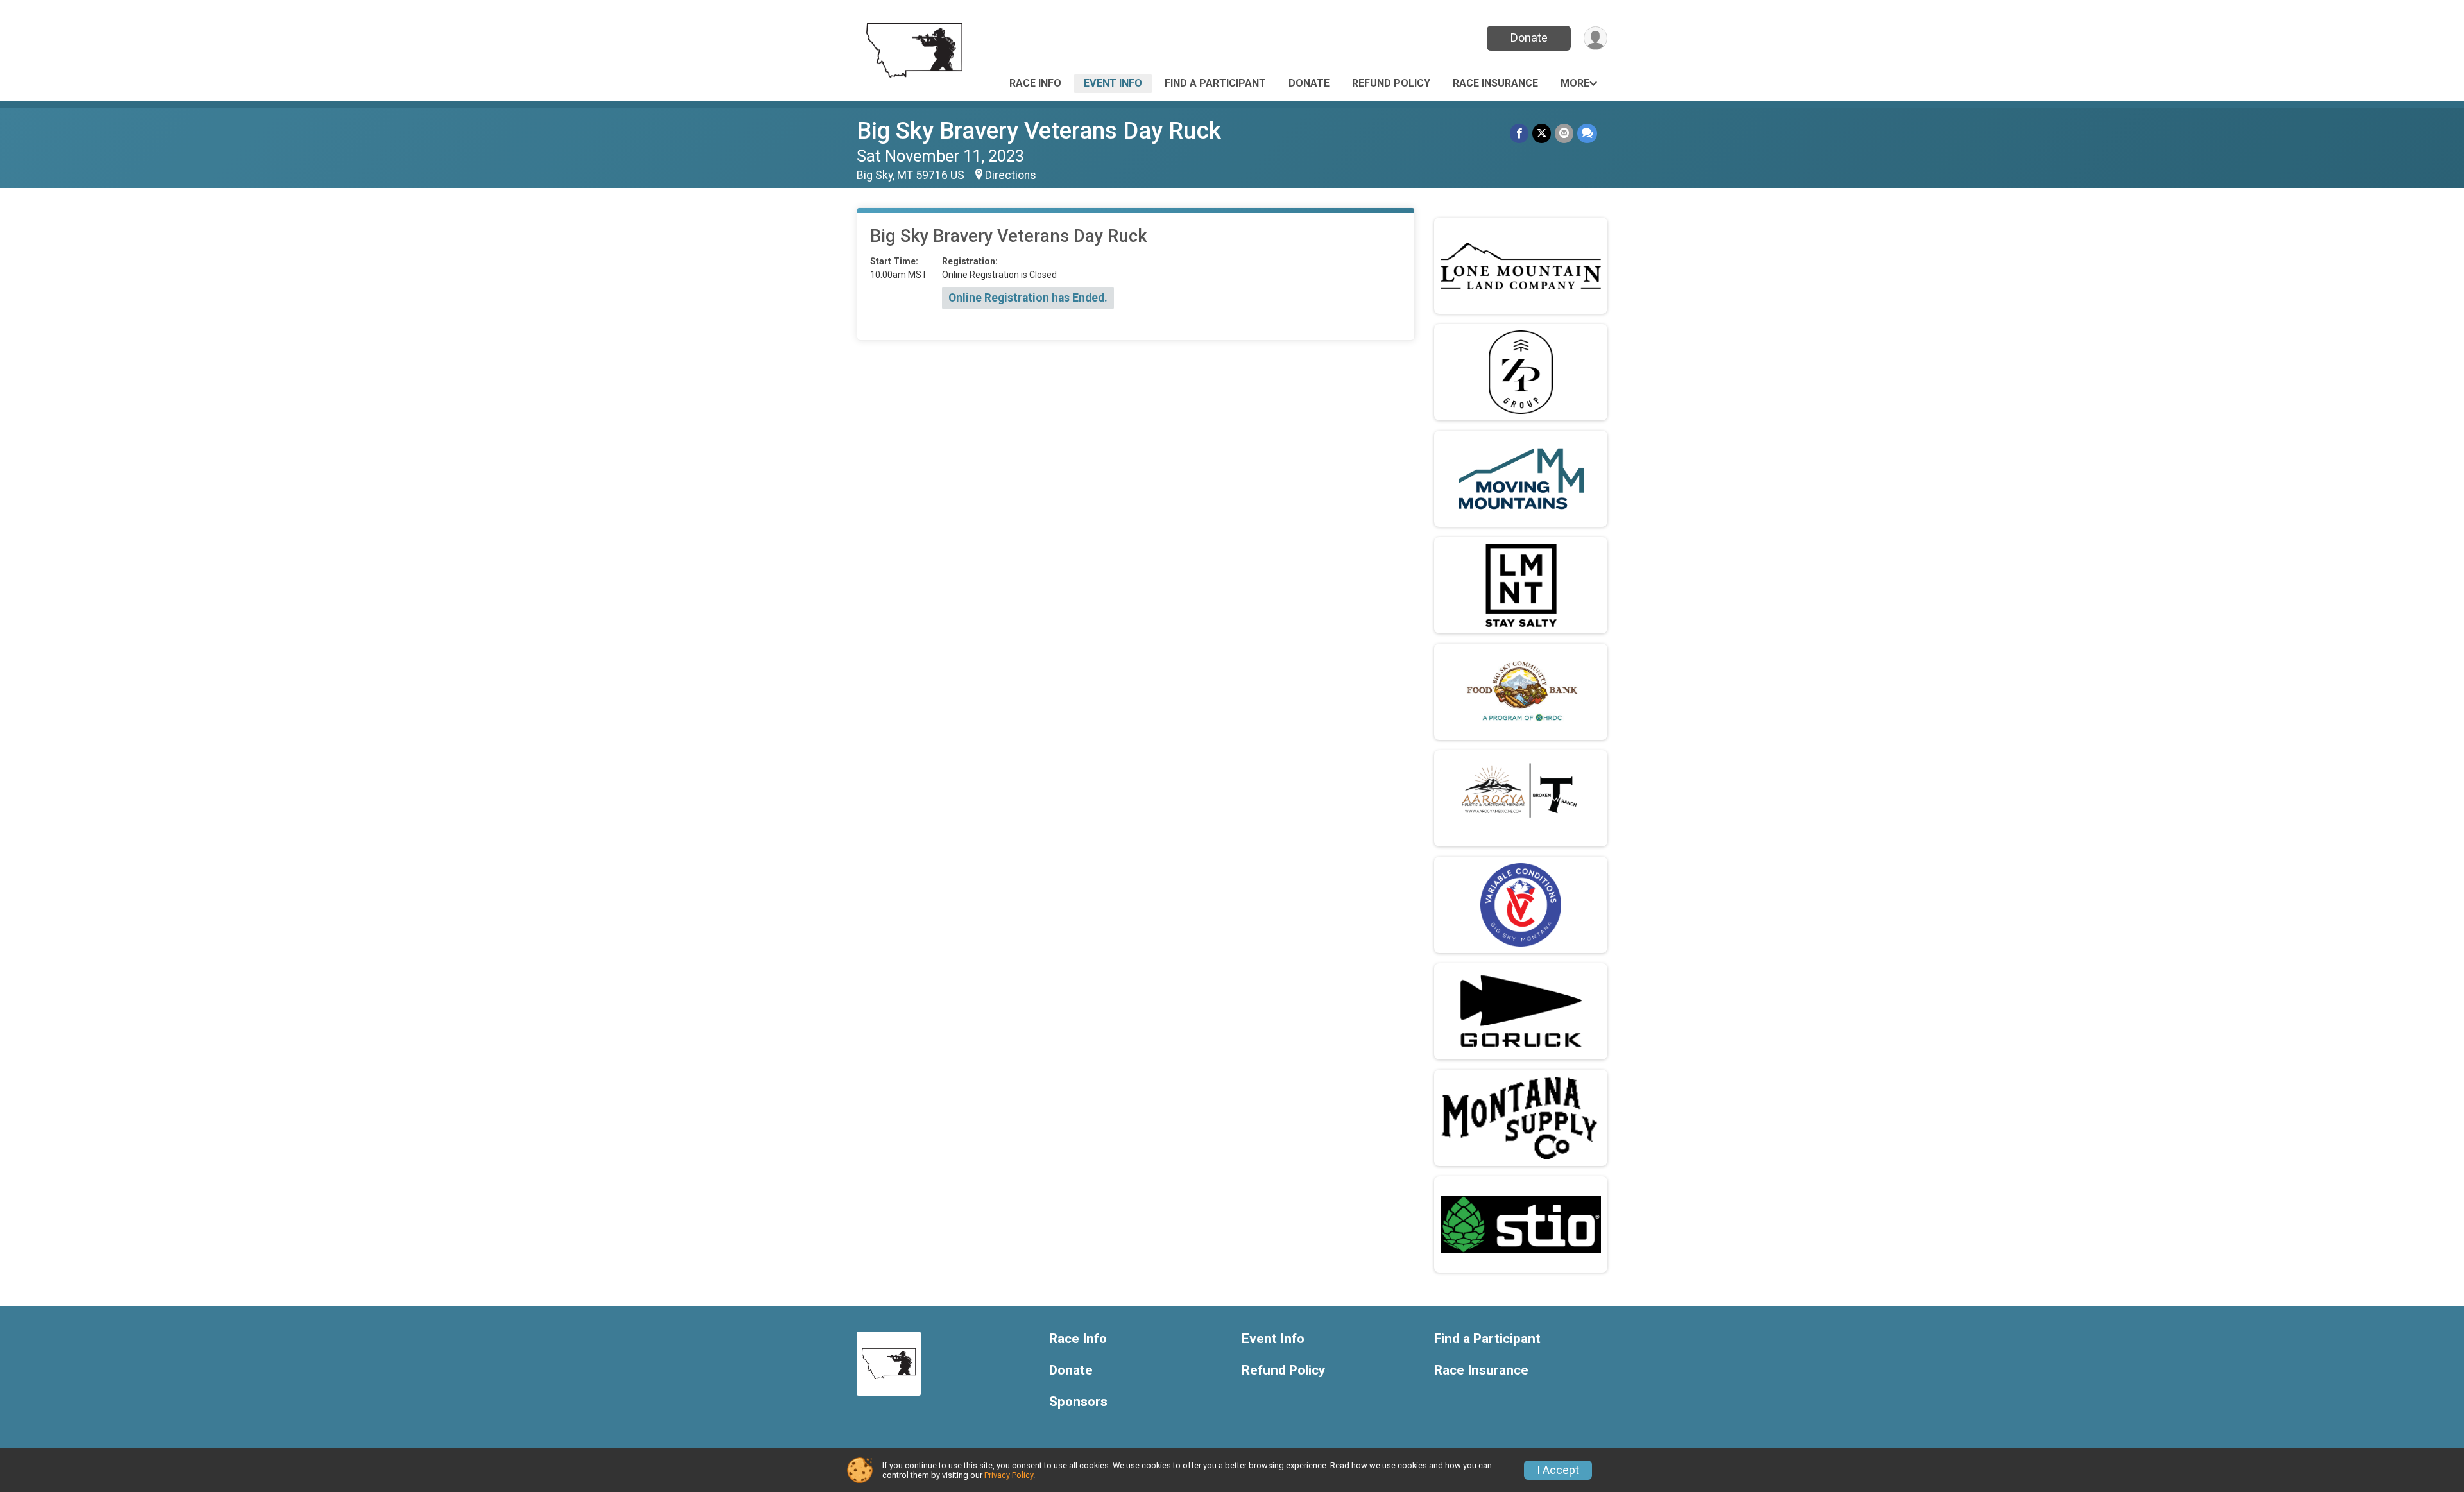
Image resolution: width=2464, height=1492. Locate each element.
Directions (1011, 175)
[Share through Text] (1587, 133)
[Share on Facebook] (1519, 133)
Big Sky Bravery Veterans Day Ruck (1039, 131)
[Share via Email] (1564, 133)
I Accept (1558, 1470)
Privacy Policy (1009, 1475)
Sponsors (1078, 1402)
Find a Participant (1215, 83)
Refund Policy (1391, 83)
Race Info (1035, 83)
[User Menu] (1596, 38)
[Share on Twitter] (1542, 133)
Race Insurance (1495, 83)
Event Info (1113, 83)
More (1575, 83)
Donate (1529, 38)
